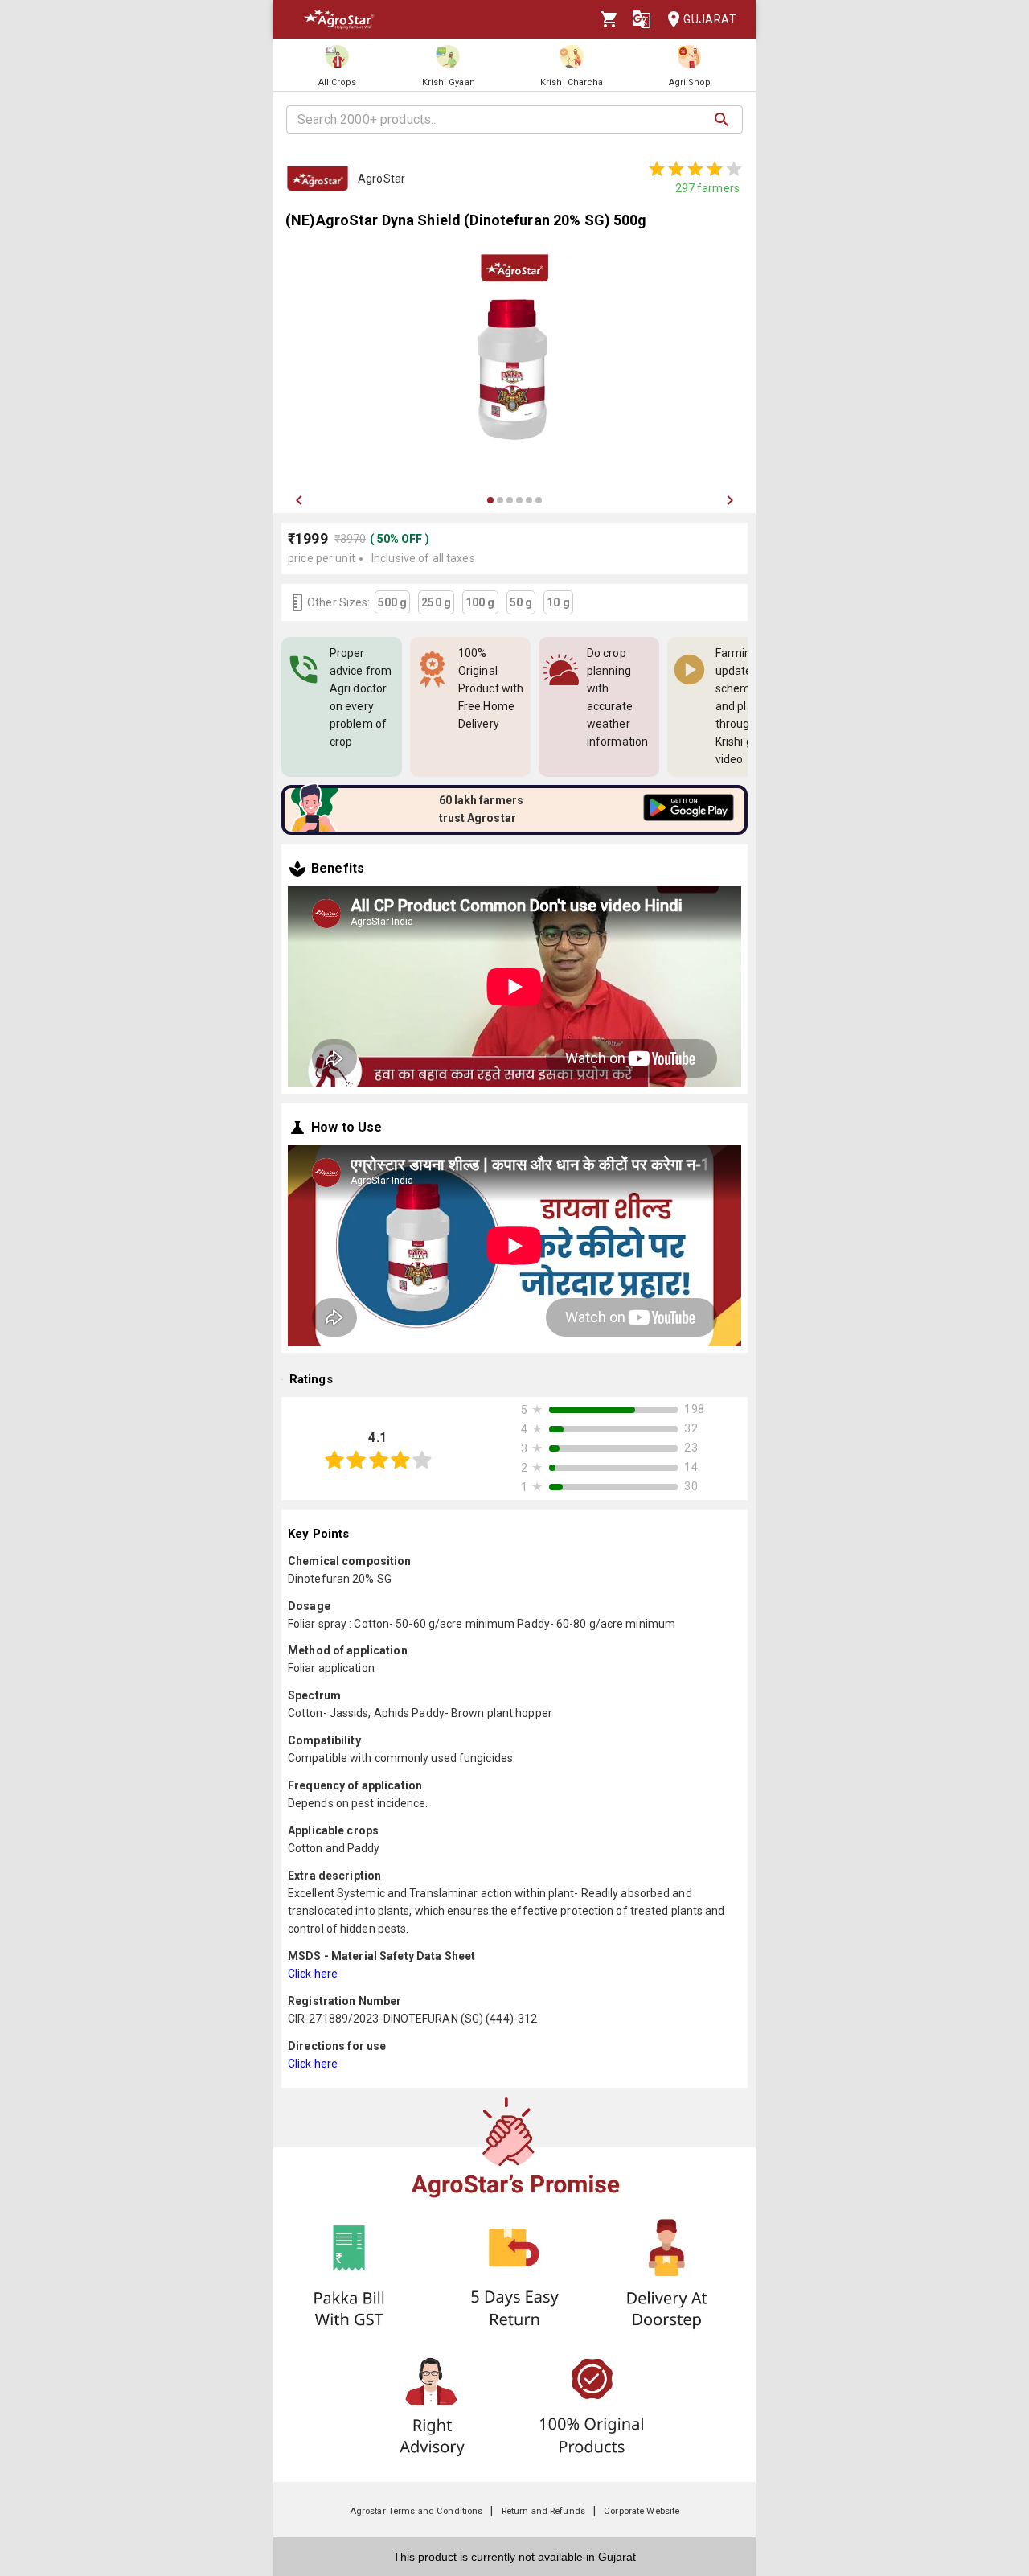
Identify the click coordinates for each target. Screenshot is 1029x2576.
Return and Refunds (543, 2511)
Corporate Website (642, 2511)
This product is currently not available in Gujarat (514, 2557)
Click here (313, 1974)
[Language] (642, 19)
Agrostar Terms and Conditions (416, 2511)
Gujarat (710, 19)
